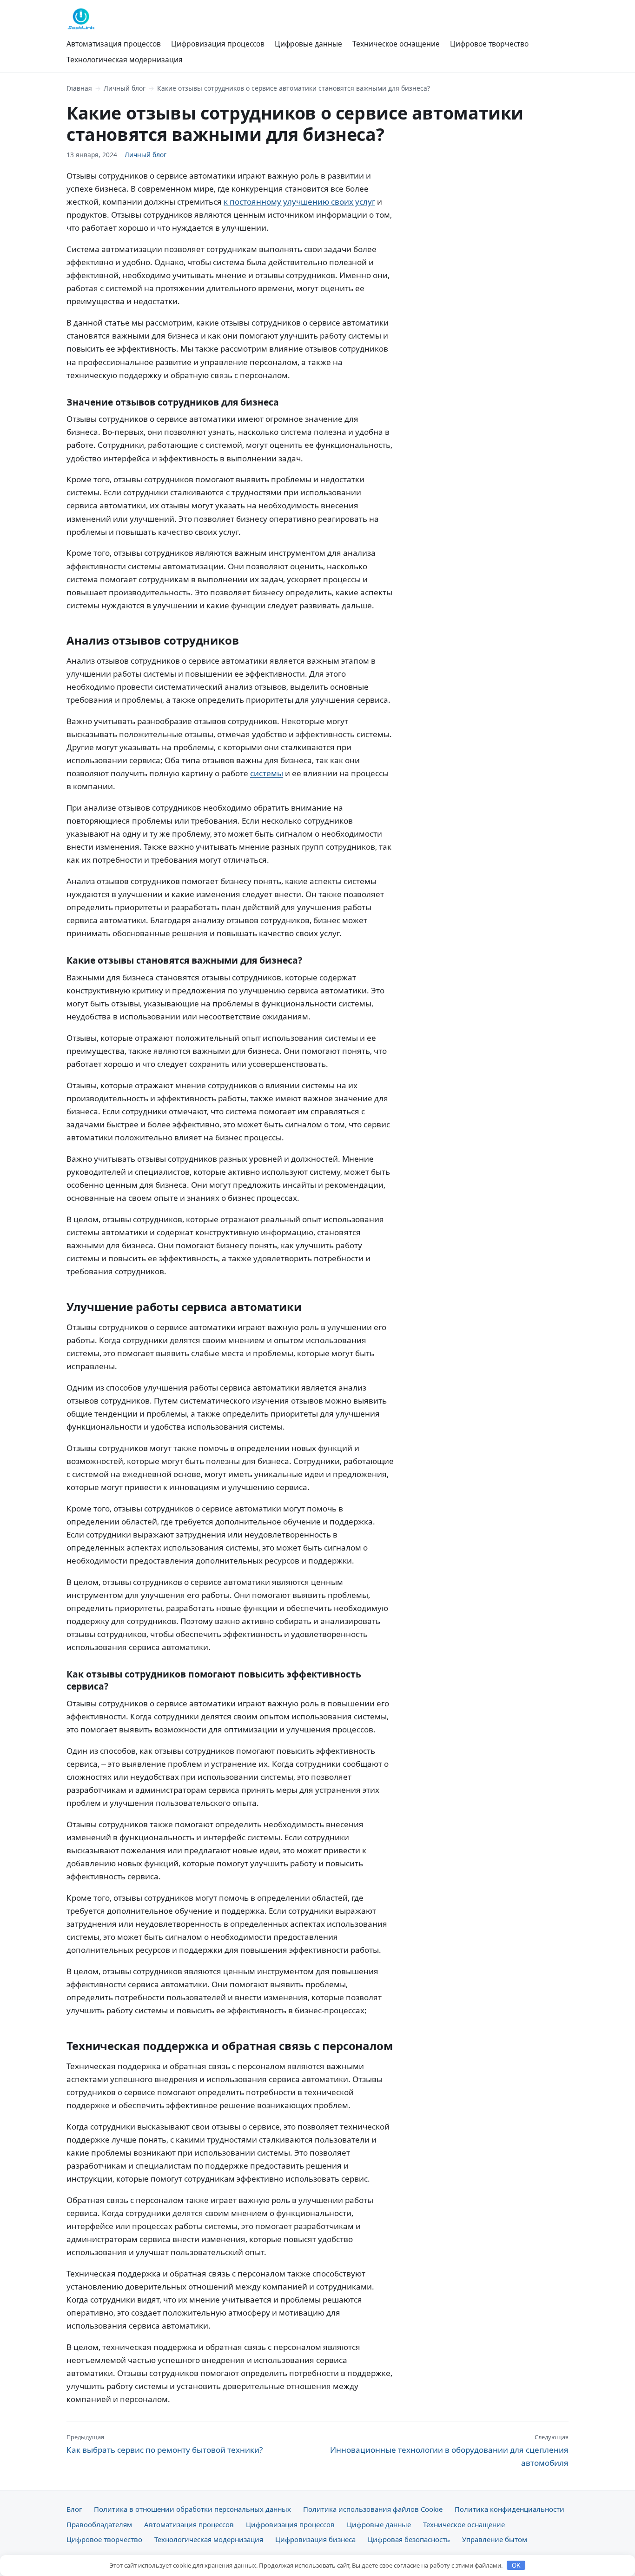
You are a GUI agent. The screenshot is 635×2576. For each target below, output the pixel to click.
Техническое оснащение (396, 44)
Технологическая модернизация (125, 60)
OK (516, 2566)
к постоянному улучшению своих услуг (299, 202)
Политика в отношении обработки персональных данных (192, 2509)
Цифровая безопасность (409, 2539)
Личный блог (125, 88)
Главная (79, 88)
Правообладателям (99, 2524)
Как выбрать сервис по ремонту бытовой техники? (165, 2444)
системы (267, 773)
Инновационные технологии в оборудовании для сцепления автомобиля (449, 2450)
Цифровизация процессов (218, 44)
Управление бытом (495, 2539)
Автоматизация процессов (114, 44)
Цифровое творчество (489, 44)
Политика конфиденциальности (509, 2509)
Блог (74, 2509)
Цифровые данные (308, 44)
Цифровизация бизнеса (315, 2539)
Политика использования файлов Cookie (373, 2509)
